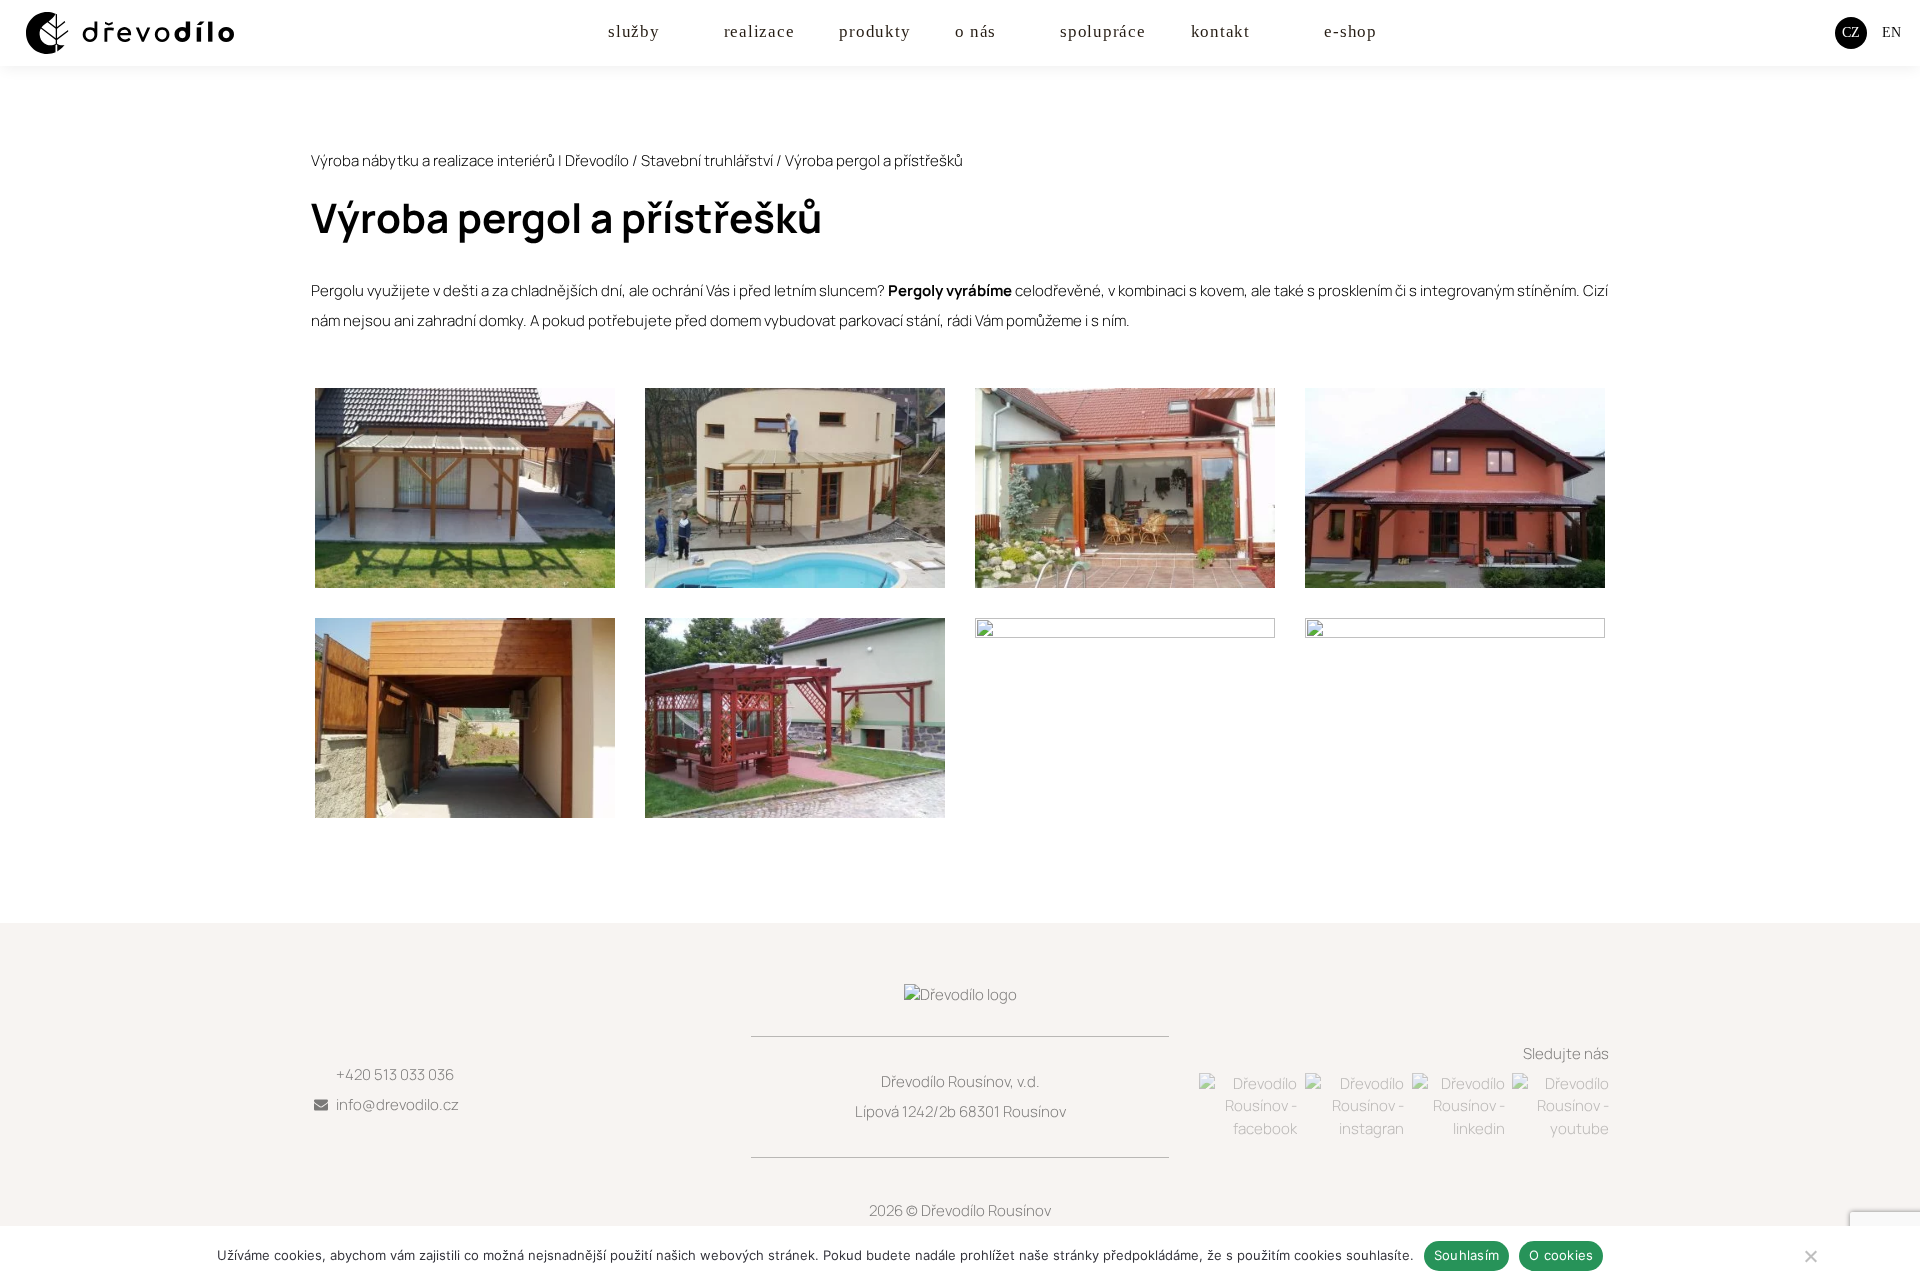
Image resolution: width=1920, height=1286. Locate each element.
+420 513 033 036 (395, 1074)
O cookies (1561, 1255)
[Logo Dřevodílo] (111, 33)
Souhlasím (1466, 1255)
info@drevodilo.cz (397, 1104)
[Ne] (1810, 1256)
